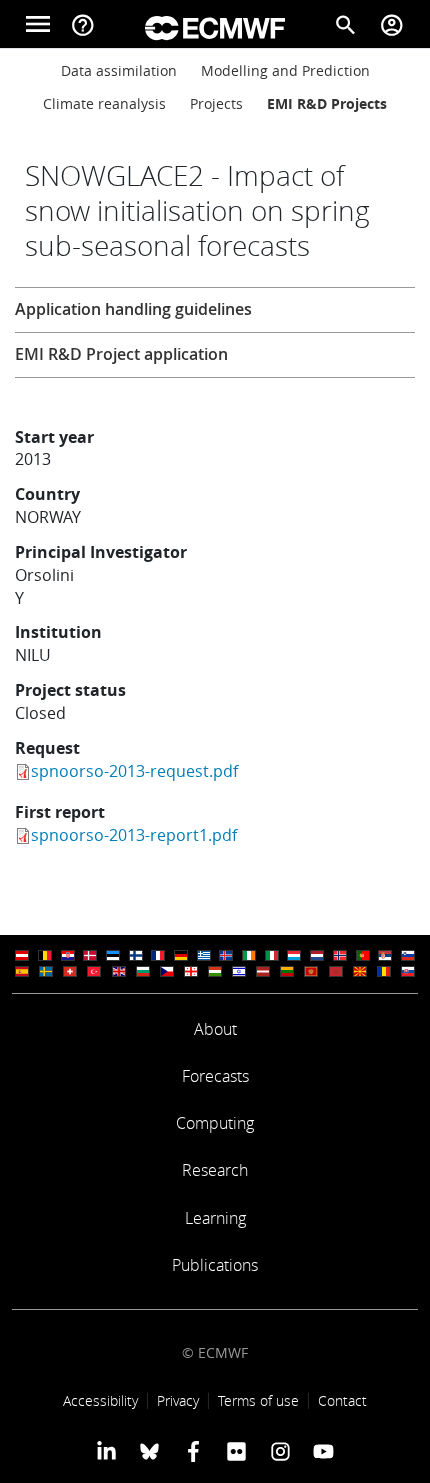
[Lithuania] (287, 971)
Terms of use (258, 1400)
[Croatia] (68, 955)
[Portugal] (363, 955)
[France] (158, 955)
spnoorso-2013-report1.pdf (134, 835)
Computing (215, 1123)
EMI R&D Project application (121, 354)
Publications (215, 1265)
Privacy (178, 1400)
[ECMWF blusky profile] (149, 1451)
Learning (215, 1218)
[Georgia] (191, 971)
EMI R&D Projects (327, 103)
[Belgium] (45, 955)
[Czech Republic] (167, 971)
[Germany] (181, 955)
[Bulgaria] (143, 971)
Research (215, 1170)
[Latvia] (263, 971)
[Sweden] (46, 971)
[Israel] (239, 971)
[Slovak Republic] (408, 971)
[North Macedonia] (360, 971)
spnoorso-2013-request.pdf (134, 771)
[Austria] (22, 955)
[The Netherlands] (317, 955)
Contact (342, 1400)
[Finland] (136, 955)
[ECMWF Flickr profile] (236, 1451)
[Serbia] (385, 955)
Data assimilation (119, 70)
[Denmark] (90, 955)
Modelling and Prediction (285, 70)
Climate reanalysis (104, 103)
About (215, 1029)
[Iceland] (226, 955)
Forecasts (215, 1076)
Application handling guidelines (133, 309)
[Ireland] (249, 955)
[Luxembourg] (294, 955)
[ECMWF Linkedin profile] (106, 1451)
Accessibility (100, 1400)
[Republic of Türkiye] (94, 971)
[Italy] (272, 955)
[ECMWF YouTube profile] (323, 1451)
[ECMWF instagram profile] (279, 1451)
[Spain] (22, 971)
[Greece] (204, 955)
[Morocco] (336, 971)
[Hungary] (215, 971)
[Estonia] (113, 955)
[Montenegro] (311, 971)
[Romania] (384, 971)
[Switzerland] (70, 971)
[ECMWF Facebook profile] (193, 1451)
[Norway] (340, 955)
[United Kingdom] (119, 971)
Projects (216, 103)
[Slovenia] (408, 955)
